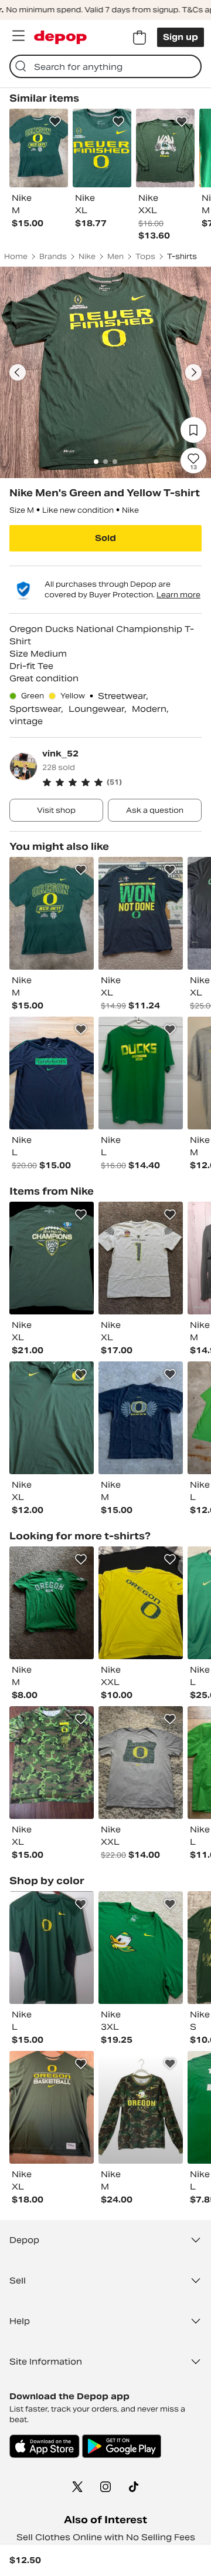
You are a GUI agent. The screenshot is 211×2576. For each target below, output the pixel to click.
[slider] (105, 372)
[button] (122, 782)
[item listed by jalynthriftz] (141, 1258)
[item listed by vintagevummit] (141, 1418)
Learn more (178, 595)
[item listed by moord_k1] (52, 1948)
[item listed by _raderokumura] (52, 1073)
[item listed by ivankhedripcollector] (52, 1258)
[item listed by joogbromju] (141, 1763)
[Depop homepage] (60, 37)
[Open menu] (18, 36)
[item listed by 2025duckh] (52, 1418)
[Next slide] (193, 372)
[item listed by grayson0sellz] (141, 913)
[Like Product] (55, 122)
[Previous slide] (18, 372)
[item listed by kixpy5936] (141, 1603)
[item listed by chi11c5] (141, 1948)
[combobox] (105, 66)
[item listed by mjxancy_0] (52, 2107)
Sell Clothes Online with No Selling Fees (106, 2537)
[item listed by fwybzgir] (52, 1603)
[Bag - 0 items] (139, 38)
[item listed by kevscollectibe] (52, 913)
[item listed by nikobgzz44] (52, 1763)
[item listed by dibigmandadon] (141, 1073)
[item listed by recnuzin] (141, 2107)
